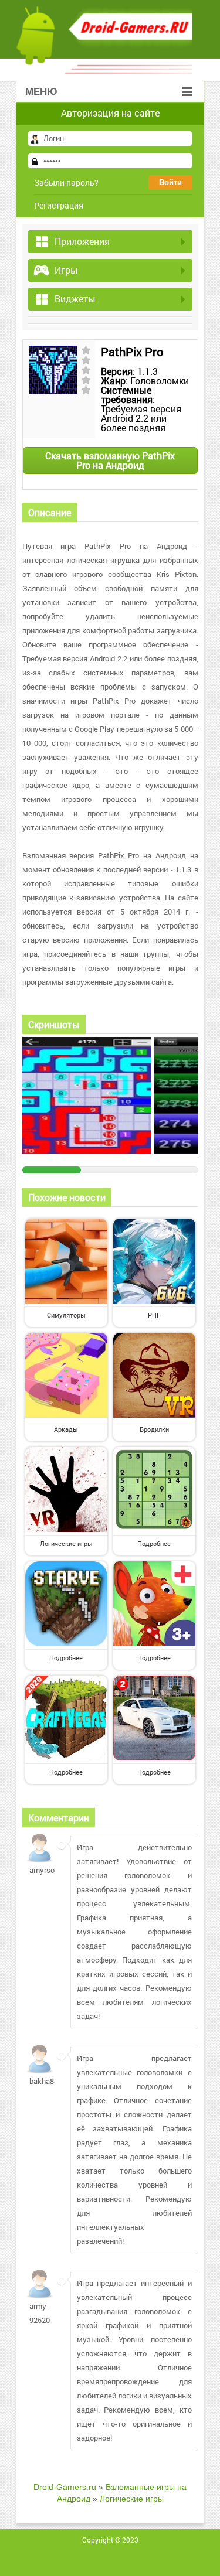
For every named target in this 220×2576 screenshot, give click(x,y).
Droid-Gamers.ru (65, 2487)
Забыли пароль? (66, 182)
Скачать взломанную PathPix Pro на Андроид (110, 460)
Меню (41, 92)
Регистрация (59, 205)
